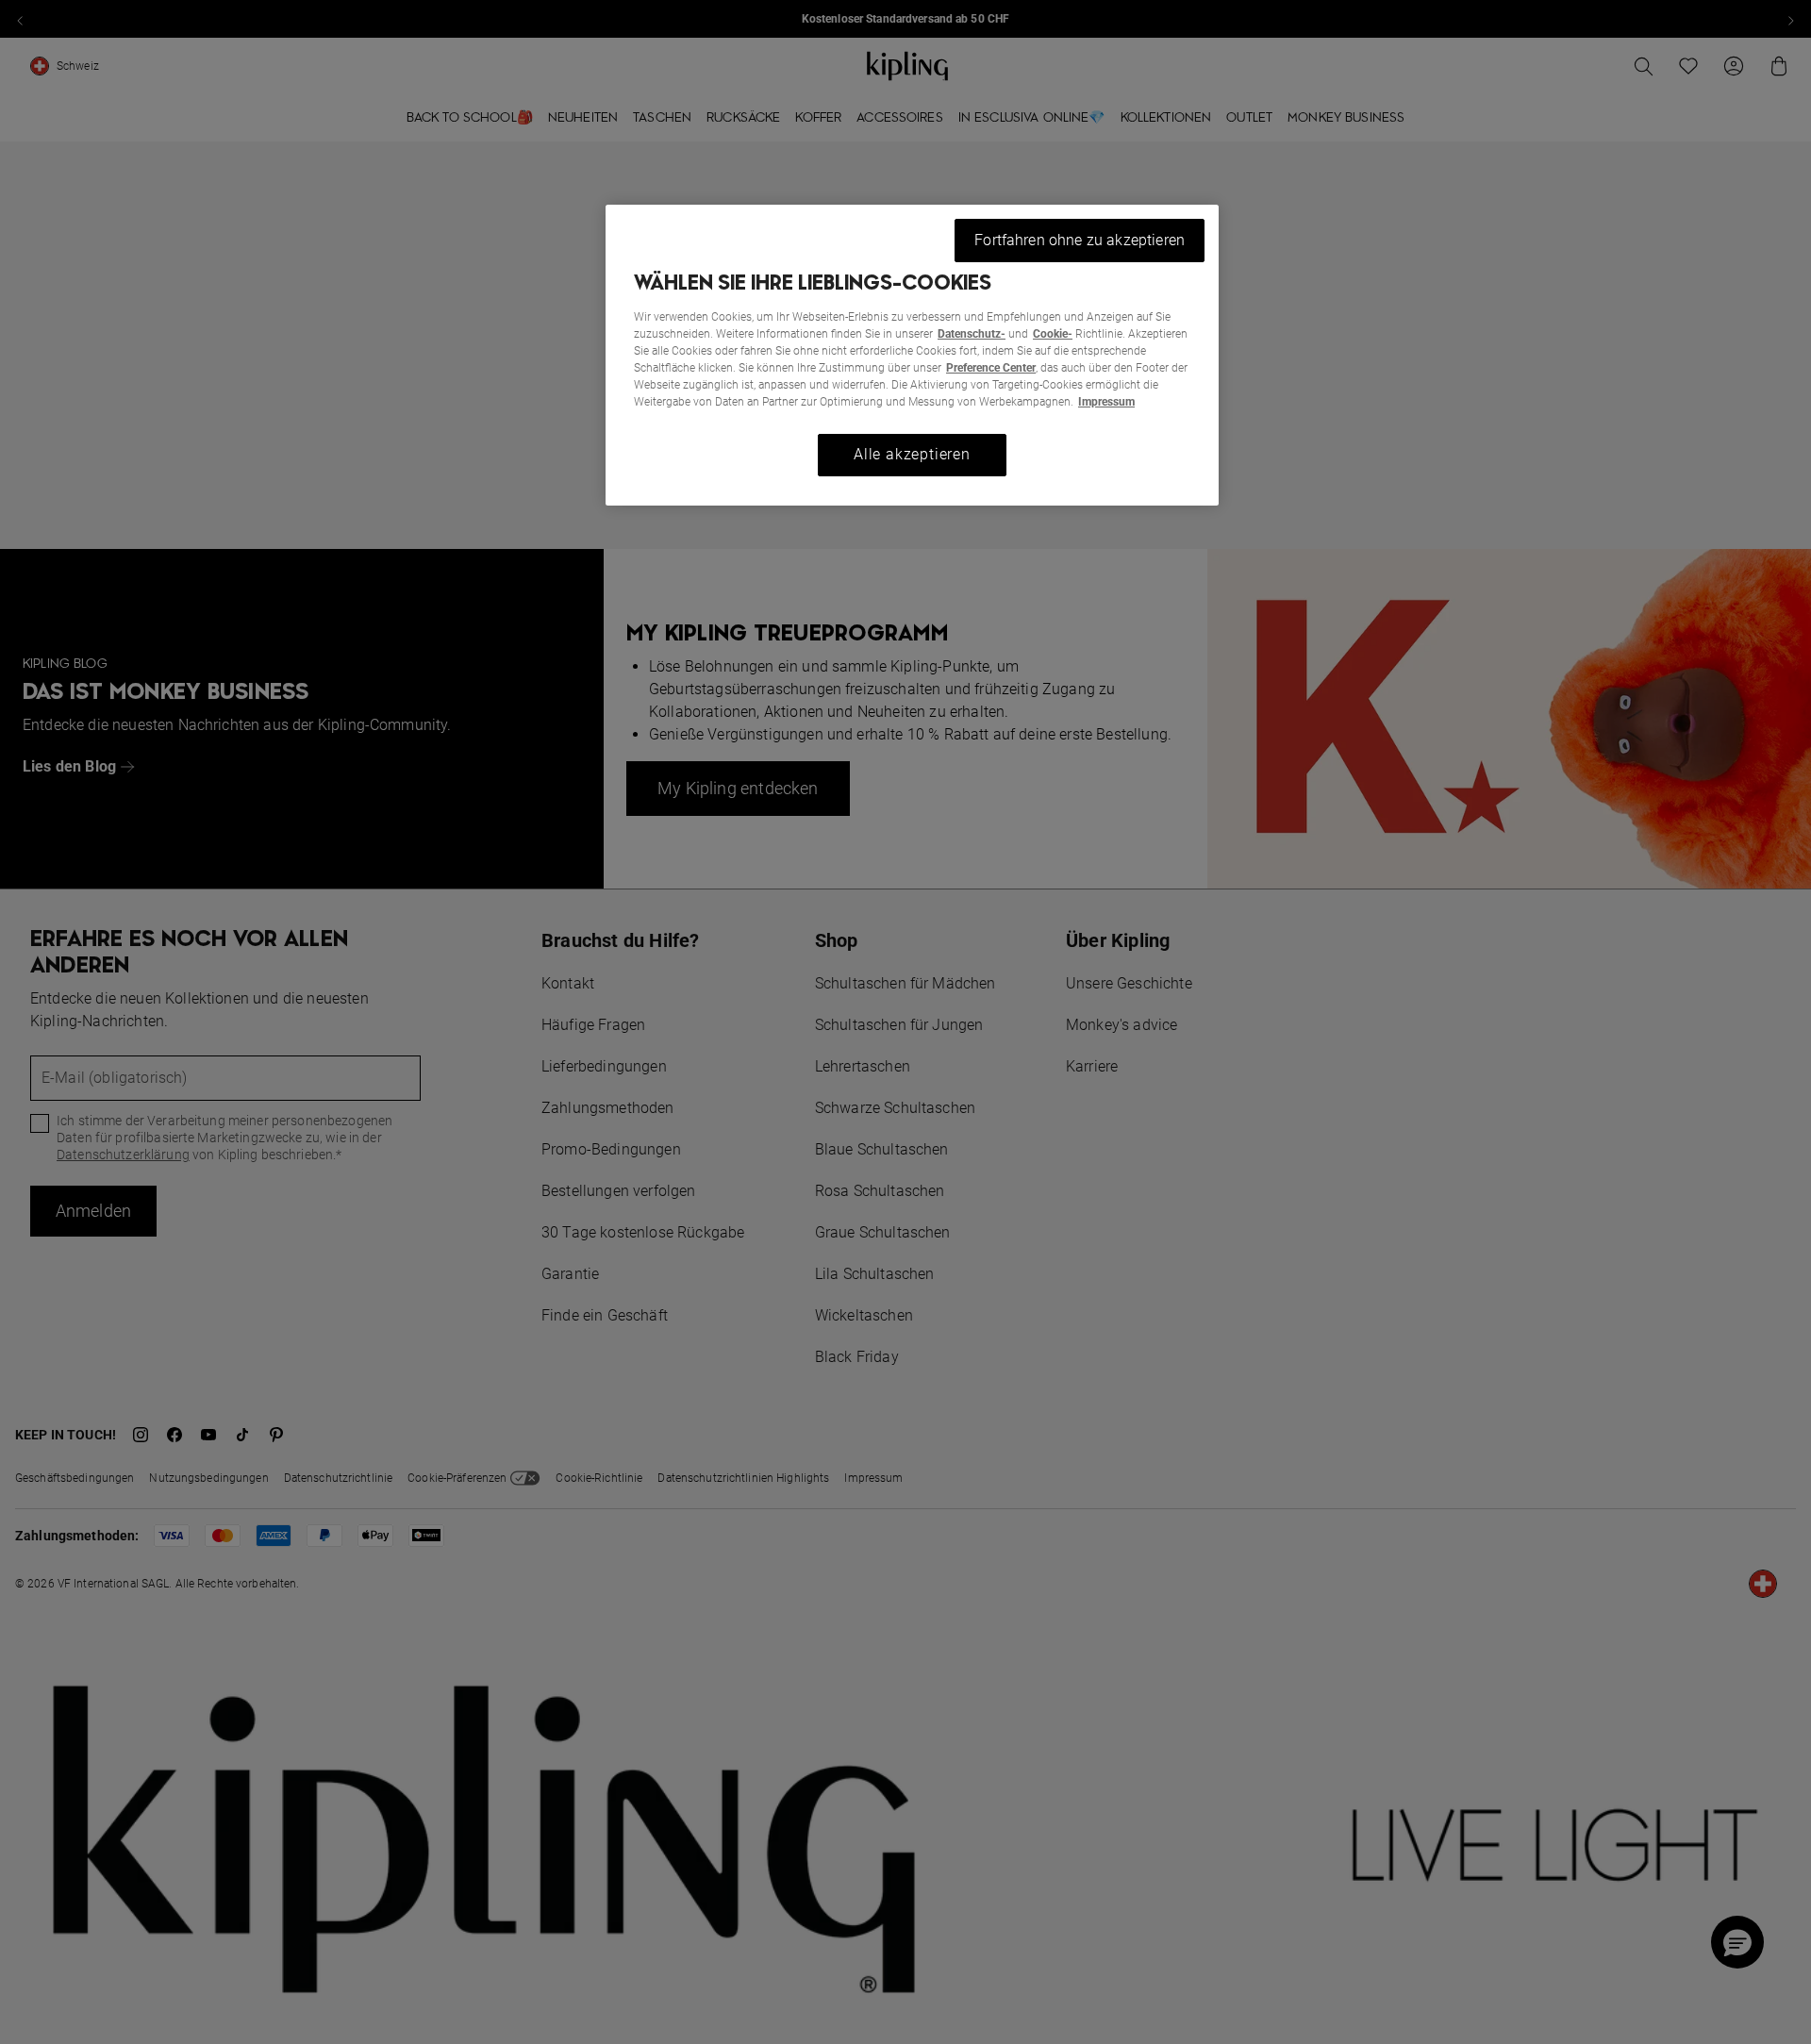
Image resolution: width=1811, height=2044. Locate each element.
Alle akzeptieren (912, 454)
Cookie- (1053, 334)
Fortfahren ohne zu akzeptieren (1080, 240)
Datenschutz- (972, 334)
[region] (912, 355)
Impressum (1106, 402)
